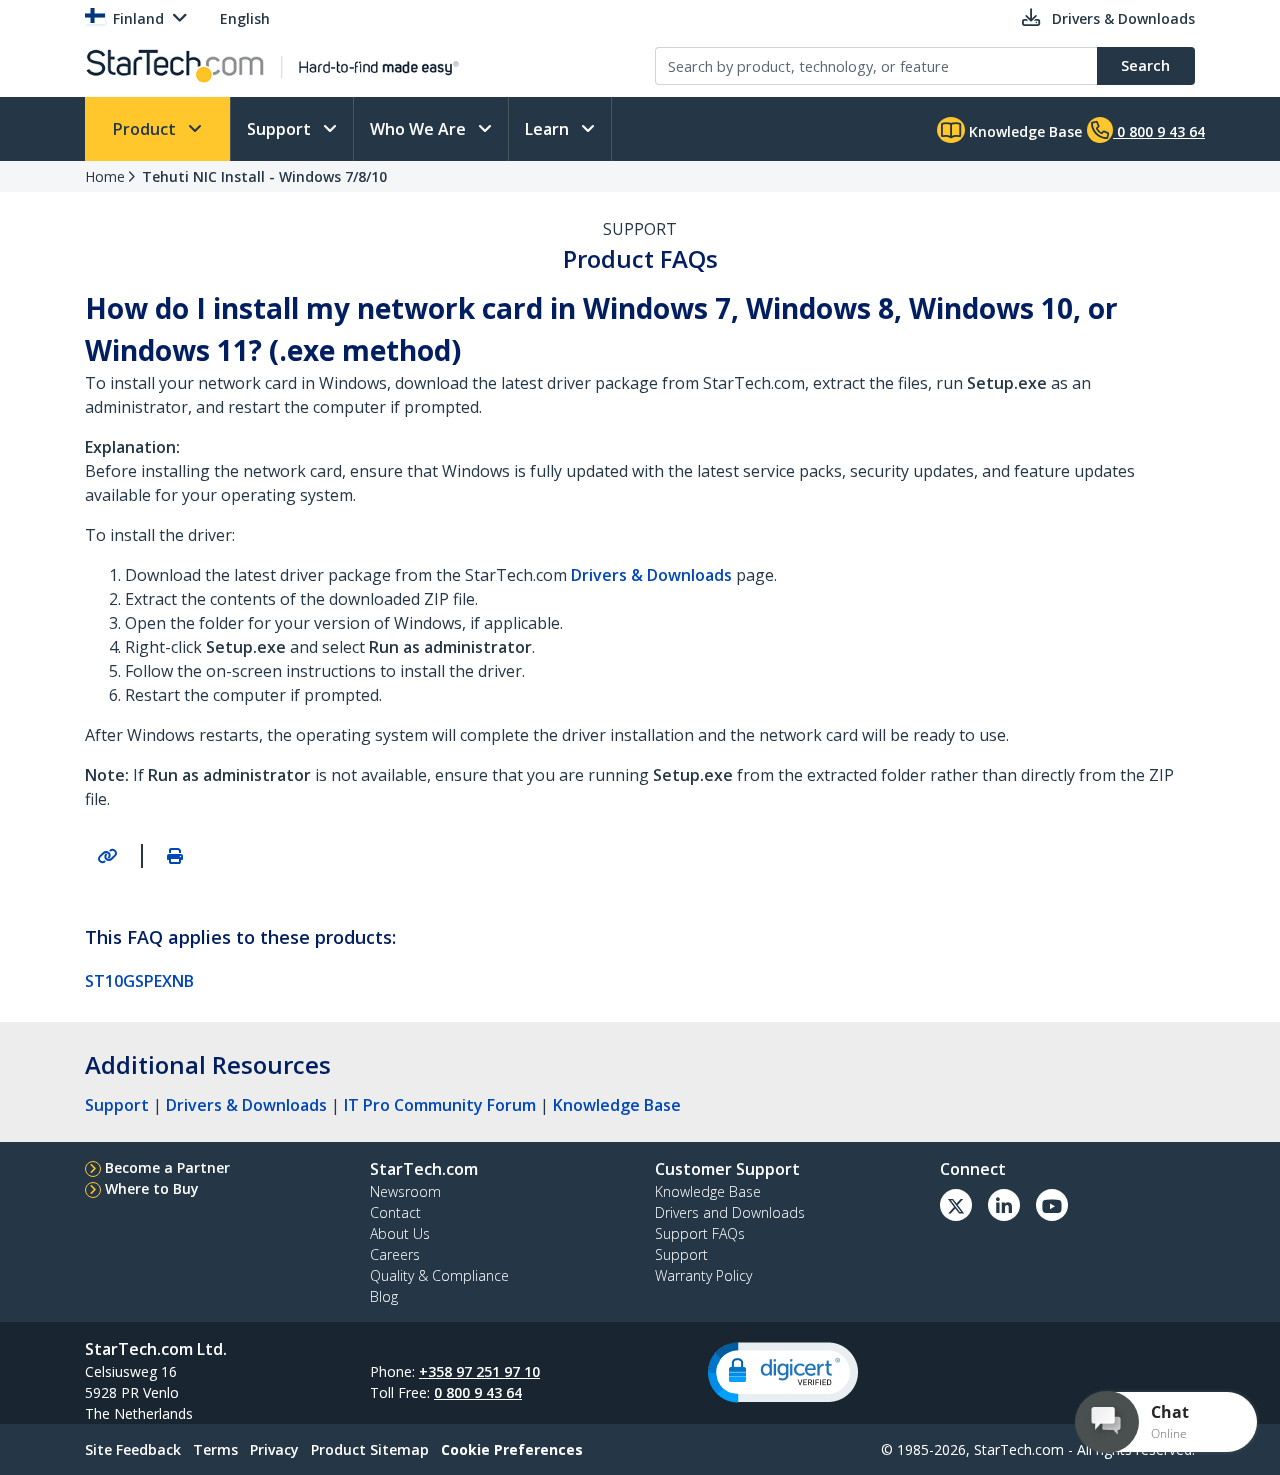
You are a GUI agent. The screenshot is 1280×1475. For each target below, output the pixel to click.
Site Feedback (133, 1449)
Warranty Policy (703, 1275)
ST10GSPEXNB (139, 981)
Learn (549, 129)
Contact (395, 1212)
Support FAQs (700, 1233)
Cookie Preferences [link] (512, 1449)
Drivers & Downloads (246, 1105)
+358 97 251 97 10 (479, 1371)
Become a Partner (167, 1167)
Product (146, 129)
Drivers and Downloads (730, 1212)
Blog (384, 1296)
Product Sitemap (370, 1449)
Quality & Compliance (439, 1275)
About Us (400, 1233)
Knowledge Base (1023, 131)
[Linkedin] (1004, 1205)
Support (281, 129)
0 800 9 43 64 (478, 1392)
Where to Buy (152, 1188)
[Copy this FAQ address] (107, 856)
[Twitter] (956, 1205)
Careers (395, 1254)
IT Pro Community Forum (440, 1105)
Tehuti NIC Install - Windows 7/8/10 (264, 176)
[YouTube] (1052, 1205)
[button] (783, 1372)
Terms (215, 1449)
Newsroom (405, 1191)
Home (105, 176)
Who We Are (420, 129)
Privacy (274, 1449)
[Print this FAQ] (175, 856)
